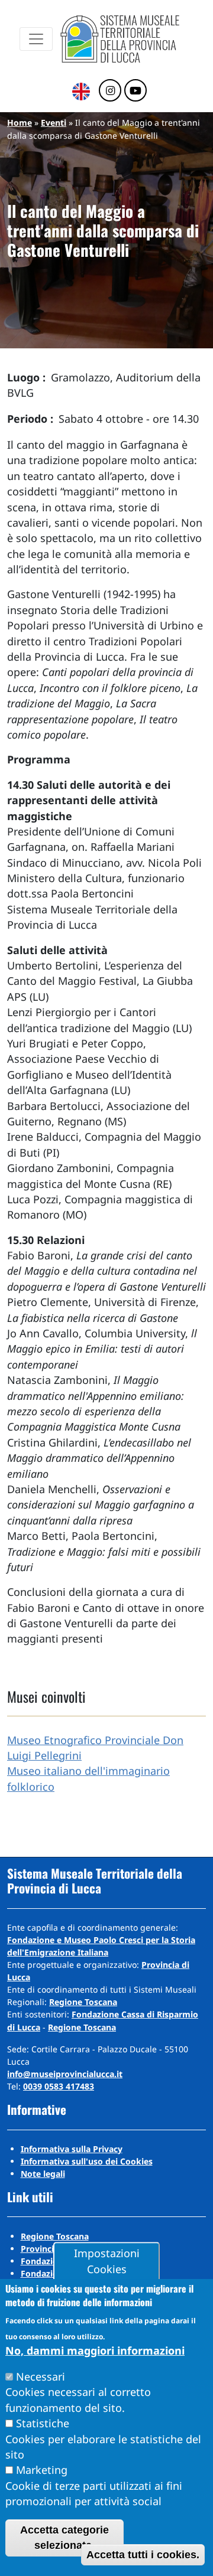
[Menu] (36, 39)
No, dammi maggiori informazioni (95, 2350)
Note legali (43, 2174)
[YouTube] (135, 91)
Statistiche (43, 2423)
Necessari (41, 2376)
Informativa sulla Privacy (72, 2149)
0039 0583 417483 (59, 2086)
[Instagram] (110, 91)
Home (20, 123)
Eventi (54, 123)
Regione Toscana (83, 2002)
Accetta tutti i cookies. (143, 2555)
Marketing (42, 2470)
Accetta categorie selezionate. (64, 2538)
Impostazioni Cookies (107, 2261)
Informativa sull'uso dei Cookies (87, 2161)
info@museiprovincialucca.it (65, 2074)
